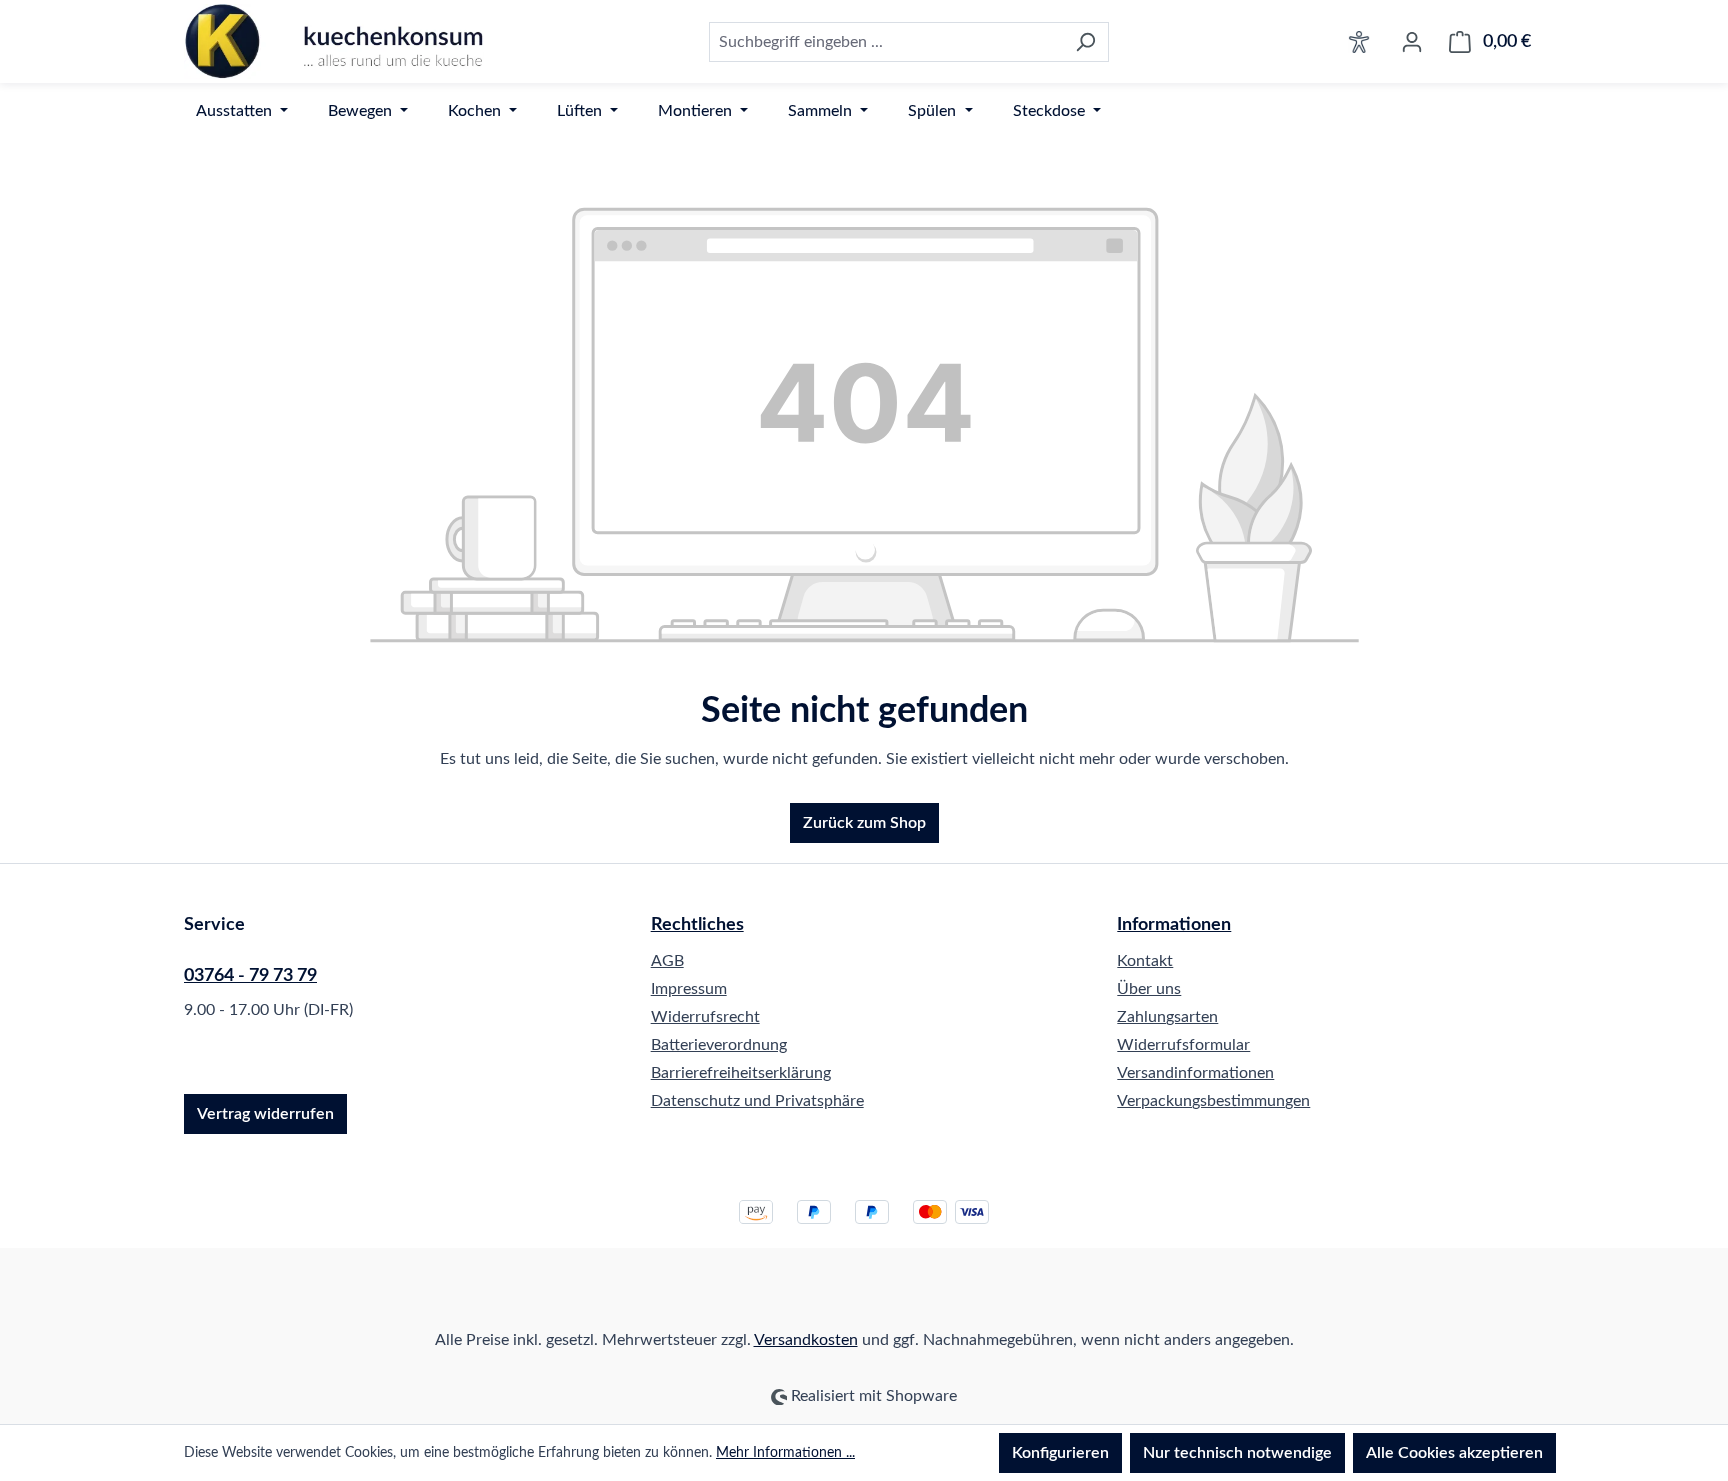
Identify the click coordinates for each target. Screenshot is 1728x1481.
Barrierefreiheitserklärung (741, 1073)
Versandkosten (806, 1340)
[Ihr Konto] (1412, 42)
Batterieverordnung (719, 1045)
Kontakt (1145, 961)
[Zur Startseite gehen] (334, 41)
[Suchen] (1085, 42)
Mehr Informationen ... (785, 1453)
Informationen (1174, 925)
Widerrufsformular (1183, 1045)
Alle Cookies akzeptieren (1454, 1453)
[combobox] (886, 42)
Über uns (1149, 989)
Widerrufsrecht (705, 1017)
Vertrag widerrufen (265, 1114)
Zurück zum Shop (864, 823)
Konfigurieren (1060, 1453)
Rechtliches (697, 925)
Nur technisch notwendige (1237, 1453)
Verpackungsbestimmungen (1213, 1101)
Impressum (689, 989)
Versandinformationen (1195, 1073)
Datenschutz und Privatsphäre (757, 1101)
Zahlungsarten (1167, 1017)
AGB (667, 961)
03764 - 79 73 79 (250, 976)
